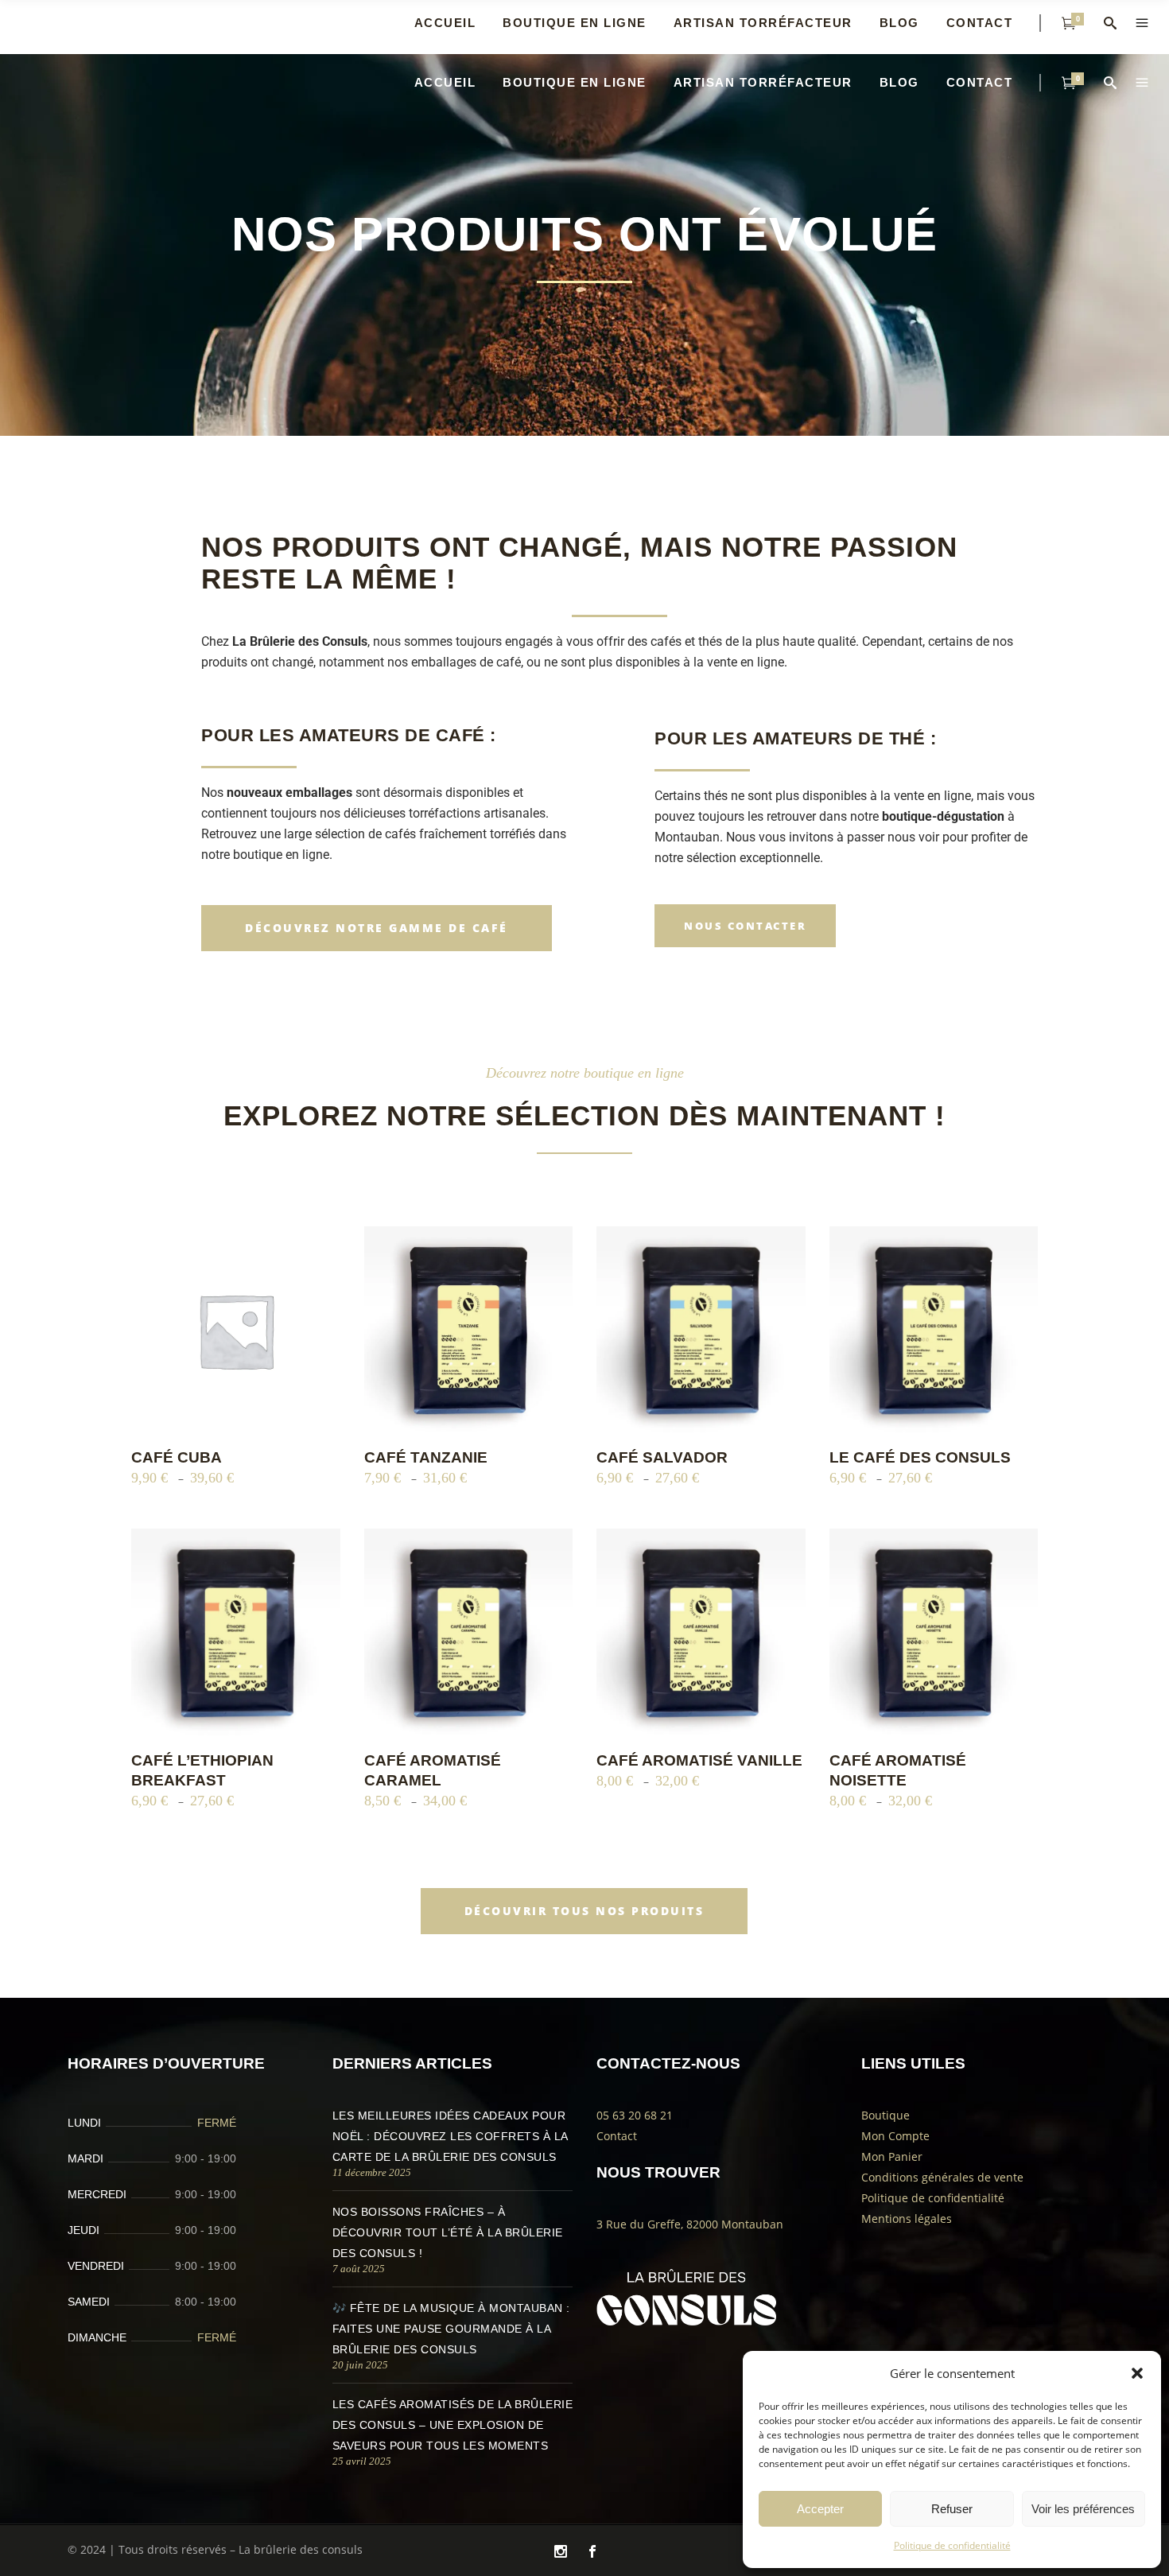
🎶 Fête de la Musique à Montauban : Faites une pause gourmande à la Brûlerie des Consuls (451, 2329)
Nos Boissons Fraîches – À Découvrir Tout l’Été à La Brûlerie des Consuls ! (448, 2232)
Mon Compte (895, 2136)
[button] (1137, 2373)
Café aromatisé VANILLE (699, 1760)
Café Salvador (662, 1457)
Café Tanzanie (426, 1457)
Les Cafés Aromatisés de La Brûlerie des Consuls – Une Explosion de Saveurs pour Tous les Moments (453, 2425)
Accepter (820, 2509)
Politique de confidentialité (952, 2545)
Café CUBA (177, 1457)
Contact (617, 2136)
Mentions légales (907, 2219)
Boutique (885, 2115)
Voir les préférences (1083, 2509)
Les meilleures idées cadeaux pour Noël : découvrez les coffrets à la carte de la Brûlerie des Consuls (450, 2136)
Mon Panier (892, 2156)
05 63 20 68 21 (635, 2115)
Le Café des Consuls (920, 1457)
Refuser (952, 2509)
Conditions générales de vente (942, 2177)
